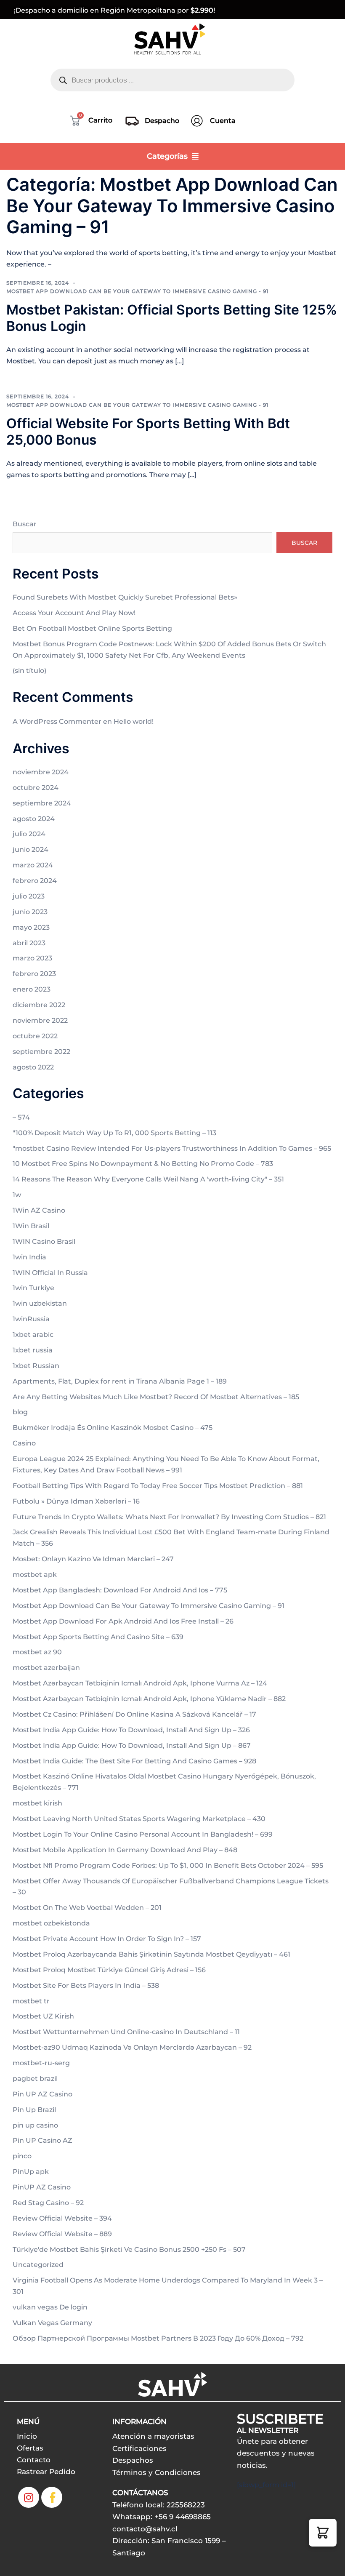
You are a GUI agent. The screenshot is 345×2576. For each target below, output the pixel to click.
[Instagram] (29, 2497)
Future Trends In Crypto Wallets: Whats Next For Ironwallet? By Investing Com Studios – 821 (169, 1517)
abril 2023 (29, 943)
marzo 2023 (32, 958)
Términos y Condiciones (157, 2472)
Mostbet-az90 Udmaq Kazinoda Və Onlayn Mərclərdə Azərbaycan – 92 (132, 2047)
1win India (29, 1257)
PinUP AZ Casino (42, 2187)
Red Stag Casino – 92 (48, 2203)
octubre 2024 (36, 788)
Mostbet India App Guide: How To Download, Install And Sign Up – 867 (132, 1745)
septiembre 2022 (41, 1052)
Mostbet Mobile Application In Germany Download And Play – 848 (125, 1850)
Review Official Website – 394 (62, 2218)
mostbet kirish (37, 1803)
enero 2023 (32, 989)
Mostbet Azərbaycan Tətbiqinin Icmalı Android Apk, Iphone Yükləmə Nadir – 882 (149, 1699)
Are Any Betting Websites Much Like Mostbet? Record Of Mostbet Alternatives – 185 (156, 1397)
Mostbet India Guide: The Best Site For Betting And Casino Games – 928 (134, 1761)
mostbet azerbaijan (46, 1668)
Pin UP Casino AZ (42, 2140)
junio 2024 (31, 849)
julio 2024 (29, 834)
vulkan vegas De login (50, 2307)
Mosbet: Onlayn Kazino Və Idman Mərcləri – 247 (93, 1559)
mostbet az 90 (37, 1652)
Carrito (100, 120)
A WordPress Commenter (57, 721)
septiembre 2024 (42, 803)
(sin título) (29, 671)
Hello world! (134, 721)
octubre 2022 (35, 1036)
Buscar (25, 524)
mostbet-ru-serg (41, 2063)
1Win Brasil (31, 1226)
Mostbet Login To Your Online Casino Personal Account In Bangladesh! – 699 (143, 1834)
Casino (24, 1443)
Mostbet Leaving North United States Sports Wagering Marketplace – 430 (139, 1819)
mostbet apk (35, 1575)
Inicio (27, 2436)
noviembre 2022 (40, 1020)
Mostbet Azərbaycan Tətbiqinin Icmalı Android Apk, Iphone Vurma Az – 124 (140, 1683)
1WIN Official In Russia (50, 1273)
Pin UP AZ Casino (42, 2094)
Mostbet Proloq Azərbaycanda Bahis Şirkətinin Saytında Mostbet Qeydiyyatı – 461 (151, 1954)
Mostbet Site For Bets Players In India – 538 (86, 1985)
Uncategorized (38, 2265)
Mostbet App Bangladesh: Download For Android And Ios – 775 (120, 1590)
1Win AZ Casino (39, 1210)
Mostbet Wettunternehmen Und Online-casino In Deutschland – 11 (126, 2032)
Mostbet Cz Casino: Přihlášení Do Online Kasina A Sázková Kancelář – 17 (134, 1714)
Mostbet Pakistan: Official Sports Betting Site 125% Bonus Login (172, 318)
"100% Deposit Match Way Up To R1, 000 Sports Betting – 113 (114, 1133)
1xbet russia (33, 1350)
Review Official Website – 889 (62, 2234)
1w (17, 1195)
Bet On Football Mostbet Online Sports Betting (92, 628)
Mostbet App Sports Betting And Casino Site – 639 (98, 1637)
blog (20, 1412)
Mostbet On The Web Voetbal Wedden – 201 (87, 1908)
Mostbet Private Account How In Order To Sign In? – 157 (107, 1939)
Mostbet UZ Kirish (43, 2016)
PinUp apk (31, 2172)
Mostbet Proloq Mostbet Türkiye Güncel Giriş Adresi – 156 (109, 1970)
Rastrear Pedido (46, 2472)
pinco (22, 2156)
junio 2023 (30, 912)
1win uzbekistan (40, 1303)
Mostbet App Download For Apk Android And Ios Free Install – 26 (123, 1621)
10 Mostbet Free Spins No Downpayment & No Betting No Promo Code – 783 (143, 1164)
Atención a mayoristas (153, 2436)
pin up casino (35, 2125)
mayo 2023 (31, 927)
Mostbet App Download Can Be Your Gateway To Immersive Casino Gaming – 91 (149, 1606)
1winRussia (31, 1319)
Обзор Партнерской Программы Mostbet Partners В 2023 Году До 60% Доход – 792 (158, 2338)
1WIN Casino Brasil (44, 1241)
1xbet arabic (33, 1335)
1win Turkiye (33, 1288)
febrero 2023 (34, 974)
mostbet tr (31, 2001)
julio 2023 (29, 896)
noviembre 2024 (41, 772)
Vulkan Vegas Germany (52, 2323)
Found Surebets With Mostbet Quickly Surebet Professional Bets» (125, 597)
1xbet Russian (36, 1366)
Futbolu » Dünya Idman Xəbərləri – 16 (76, 1501)
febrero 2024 (35, 881)
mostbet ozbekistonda (51, 1923)
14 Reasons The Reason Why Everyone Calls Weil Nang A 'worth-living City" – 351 (148, 1179)
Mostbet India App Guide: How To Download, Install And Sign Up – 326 (131, 1730)
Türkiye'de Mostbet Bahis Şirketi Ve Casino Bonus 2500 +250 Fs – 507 (129, 2249)
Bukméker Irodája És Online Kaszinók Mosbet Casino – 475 (113, 1428)
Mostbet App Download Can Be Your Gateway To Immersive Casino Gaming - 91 (137, 291)
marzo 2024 (33, 865)
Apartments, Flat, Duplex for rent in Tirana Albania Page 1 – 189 (120, 1381)
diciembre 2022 (39, 1005)
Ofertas (30, 2448)
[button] (323, 2533)
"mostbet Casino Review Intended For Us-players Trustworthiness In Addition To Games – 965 (172, 1148)
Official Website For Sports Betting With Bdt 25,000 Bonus (148, 431)
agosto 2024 (34, 819)
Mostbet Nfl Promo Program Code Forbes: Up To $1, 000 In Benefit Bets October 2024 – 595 (168, 1865)
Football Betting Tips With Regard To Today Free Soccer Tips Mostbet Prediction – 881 (158, 1486)
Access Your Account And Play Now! (74, 613)
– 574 (21, 1117)
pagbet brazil (35, 2079)
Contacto (34, 2460)
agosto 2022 (33, 1067)
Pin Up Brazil (34, 2110)
